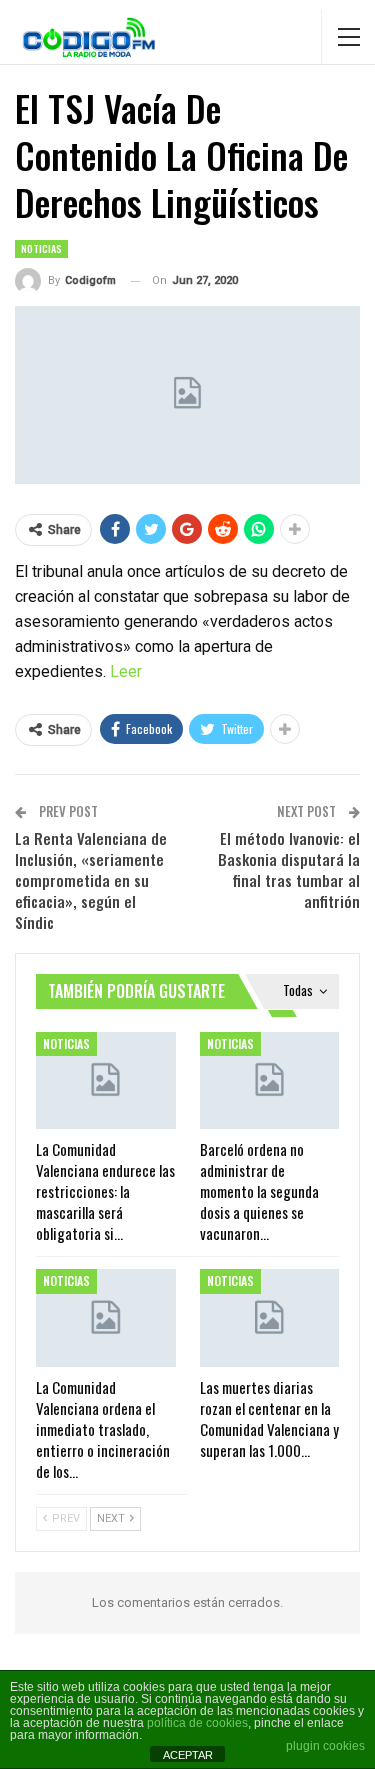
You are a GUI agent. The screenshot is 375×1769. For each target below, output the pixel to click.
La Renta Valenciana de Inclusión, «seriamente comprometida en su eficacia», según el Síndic (91, 880)
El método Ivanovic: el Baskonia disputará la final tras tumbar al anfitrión (289, 869)
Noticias (41, 248)
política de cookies (197, 1723)
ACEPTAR (188, 1755)
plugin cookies (325, 1746)
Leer (126, 671)
